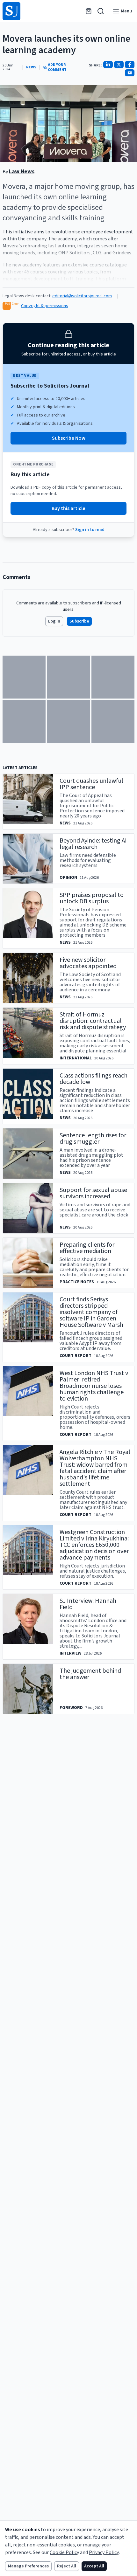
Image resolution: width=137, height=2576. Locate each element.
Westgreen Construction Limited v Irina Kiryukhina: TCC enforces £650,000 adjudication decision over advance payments (94, 1545)
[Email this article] (130, 73)
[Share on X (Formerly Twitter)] (119, 65)
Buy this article (68, 508)
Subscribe (79, 621)
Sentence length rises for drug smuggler (93, 1139)
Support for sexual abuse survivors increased (93, 1193)
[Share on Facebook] (130, 65)
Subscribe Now (69, 438)
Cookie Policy (64, 2552)
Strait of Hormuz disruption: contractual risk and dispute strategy (93, 1021)
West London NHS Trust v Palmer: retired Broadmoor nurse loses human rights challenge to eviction (94, 1386)
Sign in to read (90, 530)
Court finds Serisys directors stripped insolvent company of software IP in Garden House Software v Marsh (91, 1312)
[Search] (101, 11)
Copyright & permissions (45, 306)
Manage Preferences (28, 2566)
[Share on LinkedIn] (108, 65)
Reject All (67, 2566)
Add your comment (57, 67)
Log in (54, 621)
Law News (22, 172)
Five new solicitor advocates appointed (88, 963)
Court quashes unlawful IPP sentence (91, 784)
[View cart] (89, 11)
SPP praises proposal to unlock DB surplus (92, 898)
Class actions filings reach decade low (94, 1079)
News (31, 67)
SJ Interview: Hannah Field (88, 1604)
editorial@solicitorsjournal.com (82, 296)
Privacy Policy (104, 2552)
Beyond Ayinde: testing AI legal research (93, 844)
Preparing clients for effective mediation (87, 1248)
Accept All (94, 2566)
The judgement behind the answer (90, 1674)
